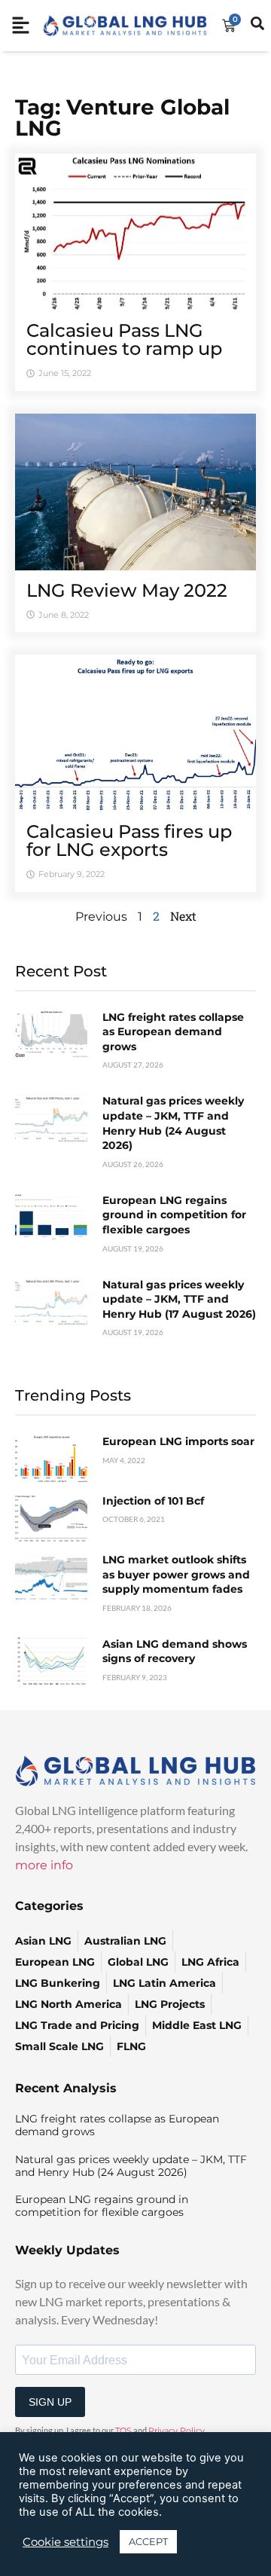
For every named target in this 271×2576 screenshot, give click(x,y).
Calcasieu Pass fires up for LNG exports (129, 840)
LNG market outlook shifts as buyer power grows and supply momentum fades (176, 1574)
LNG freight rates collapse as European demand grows (173, 1032)
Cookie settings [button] (65, 2542)
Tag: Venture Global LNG (122, 118)
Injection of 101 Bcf (153, 1501)
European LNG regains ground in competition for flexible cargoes (174, 1215)
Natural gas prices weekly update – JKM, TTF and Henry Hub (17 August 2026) (179, 1299)
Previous (101, 917)
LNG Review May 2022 (127, 590)
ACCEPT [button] (148, 2541)
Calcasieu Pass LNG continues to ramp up (124, 339)
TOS (123, 2431)
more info (44, 1865)
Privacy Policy (177, 2431)
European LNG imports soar (178, 1441)
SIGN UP (50, 2402)
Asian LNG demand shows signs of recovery (175, 1652)
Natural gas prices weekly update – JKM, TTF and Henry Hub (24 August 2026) (173, 1123)
